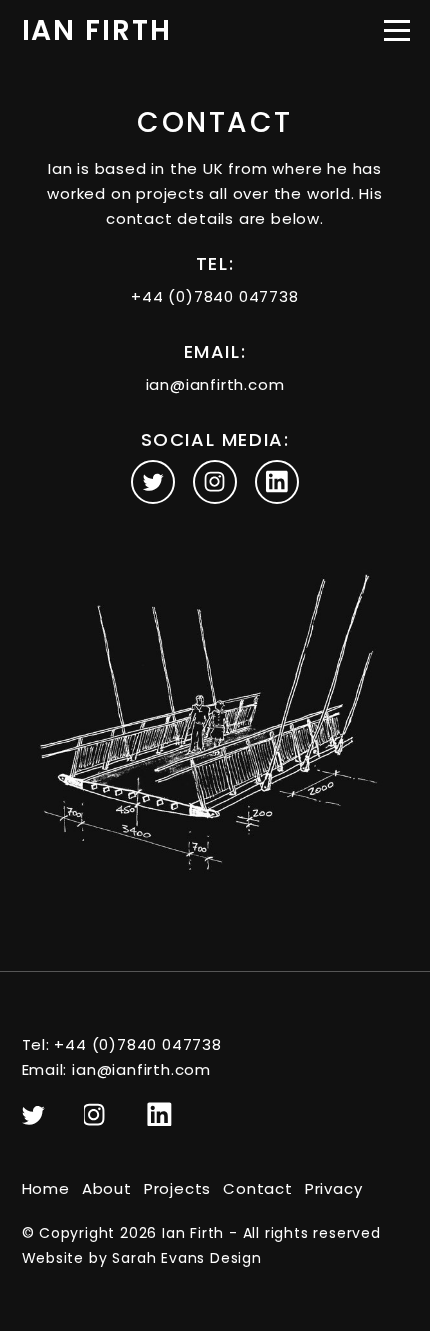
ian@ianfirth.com (215, 384)
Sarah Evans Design (186, 1258)
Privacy (334, 1188)
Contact (258, 1188)
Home (46, 1188)
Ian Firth (97, 30)
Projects (177, 1188)
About (107, 1188)
